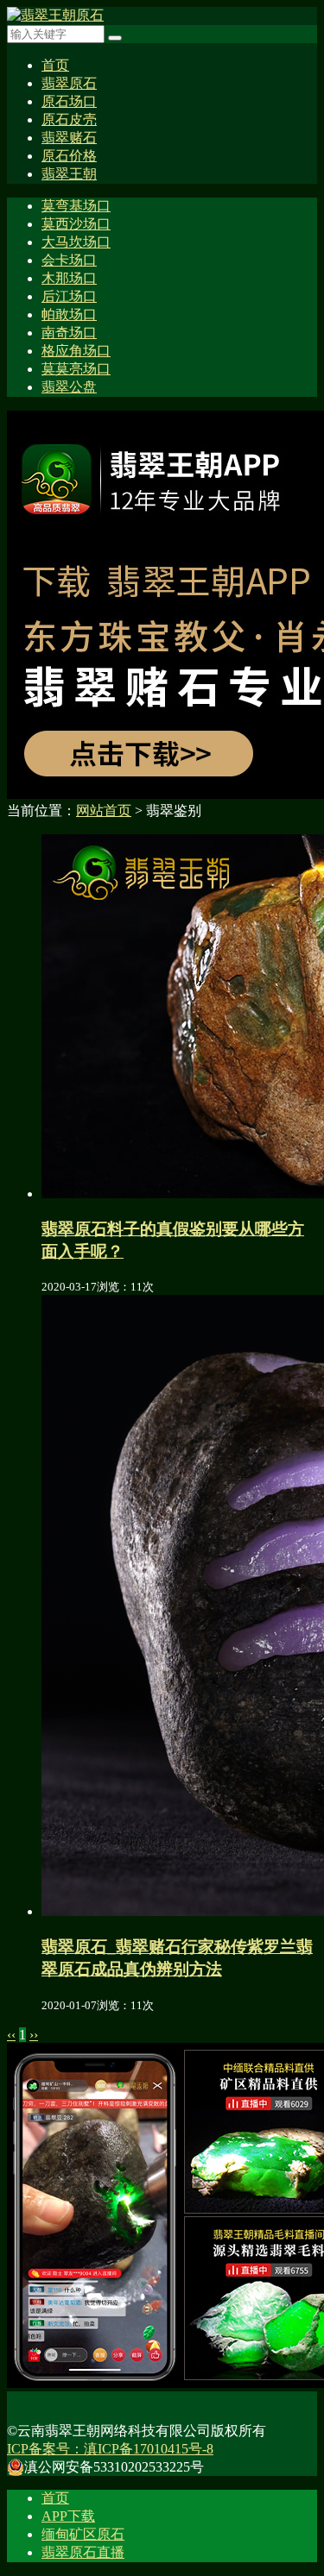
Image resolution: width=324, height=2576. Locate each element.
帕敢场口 (69, 314)
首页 (55, 65)
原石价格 (69, 156)
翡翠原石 (69, 83)
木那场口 (69, 278)
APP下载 (68, 2516)
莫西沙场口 (76, 224)
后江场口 (69, 296)
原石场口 (69, 101)
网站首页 (104, 810)
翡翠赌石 (69, 138)
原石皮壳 (69, 119)
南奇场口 (69, 333)
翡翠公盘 (69, 387)
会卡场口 (69, 260)
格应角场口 (76, 351)
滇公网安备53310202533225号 (114, 2467)
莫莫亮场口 (76, 369)
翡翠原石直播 (83, 2552)
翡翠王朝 (69, 174)
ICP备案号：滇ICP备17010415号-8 (110, 2449)
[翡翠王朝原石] (55, 15)
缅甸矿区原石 (83, 2534)
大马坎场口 (76, 242)
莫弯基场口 (76, 206)
